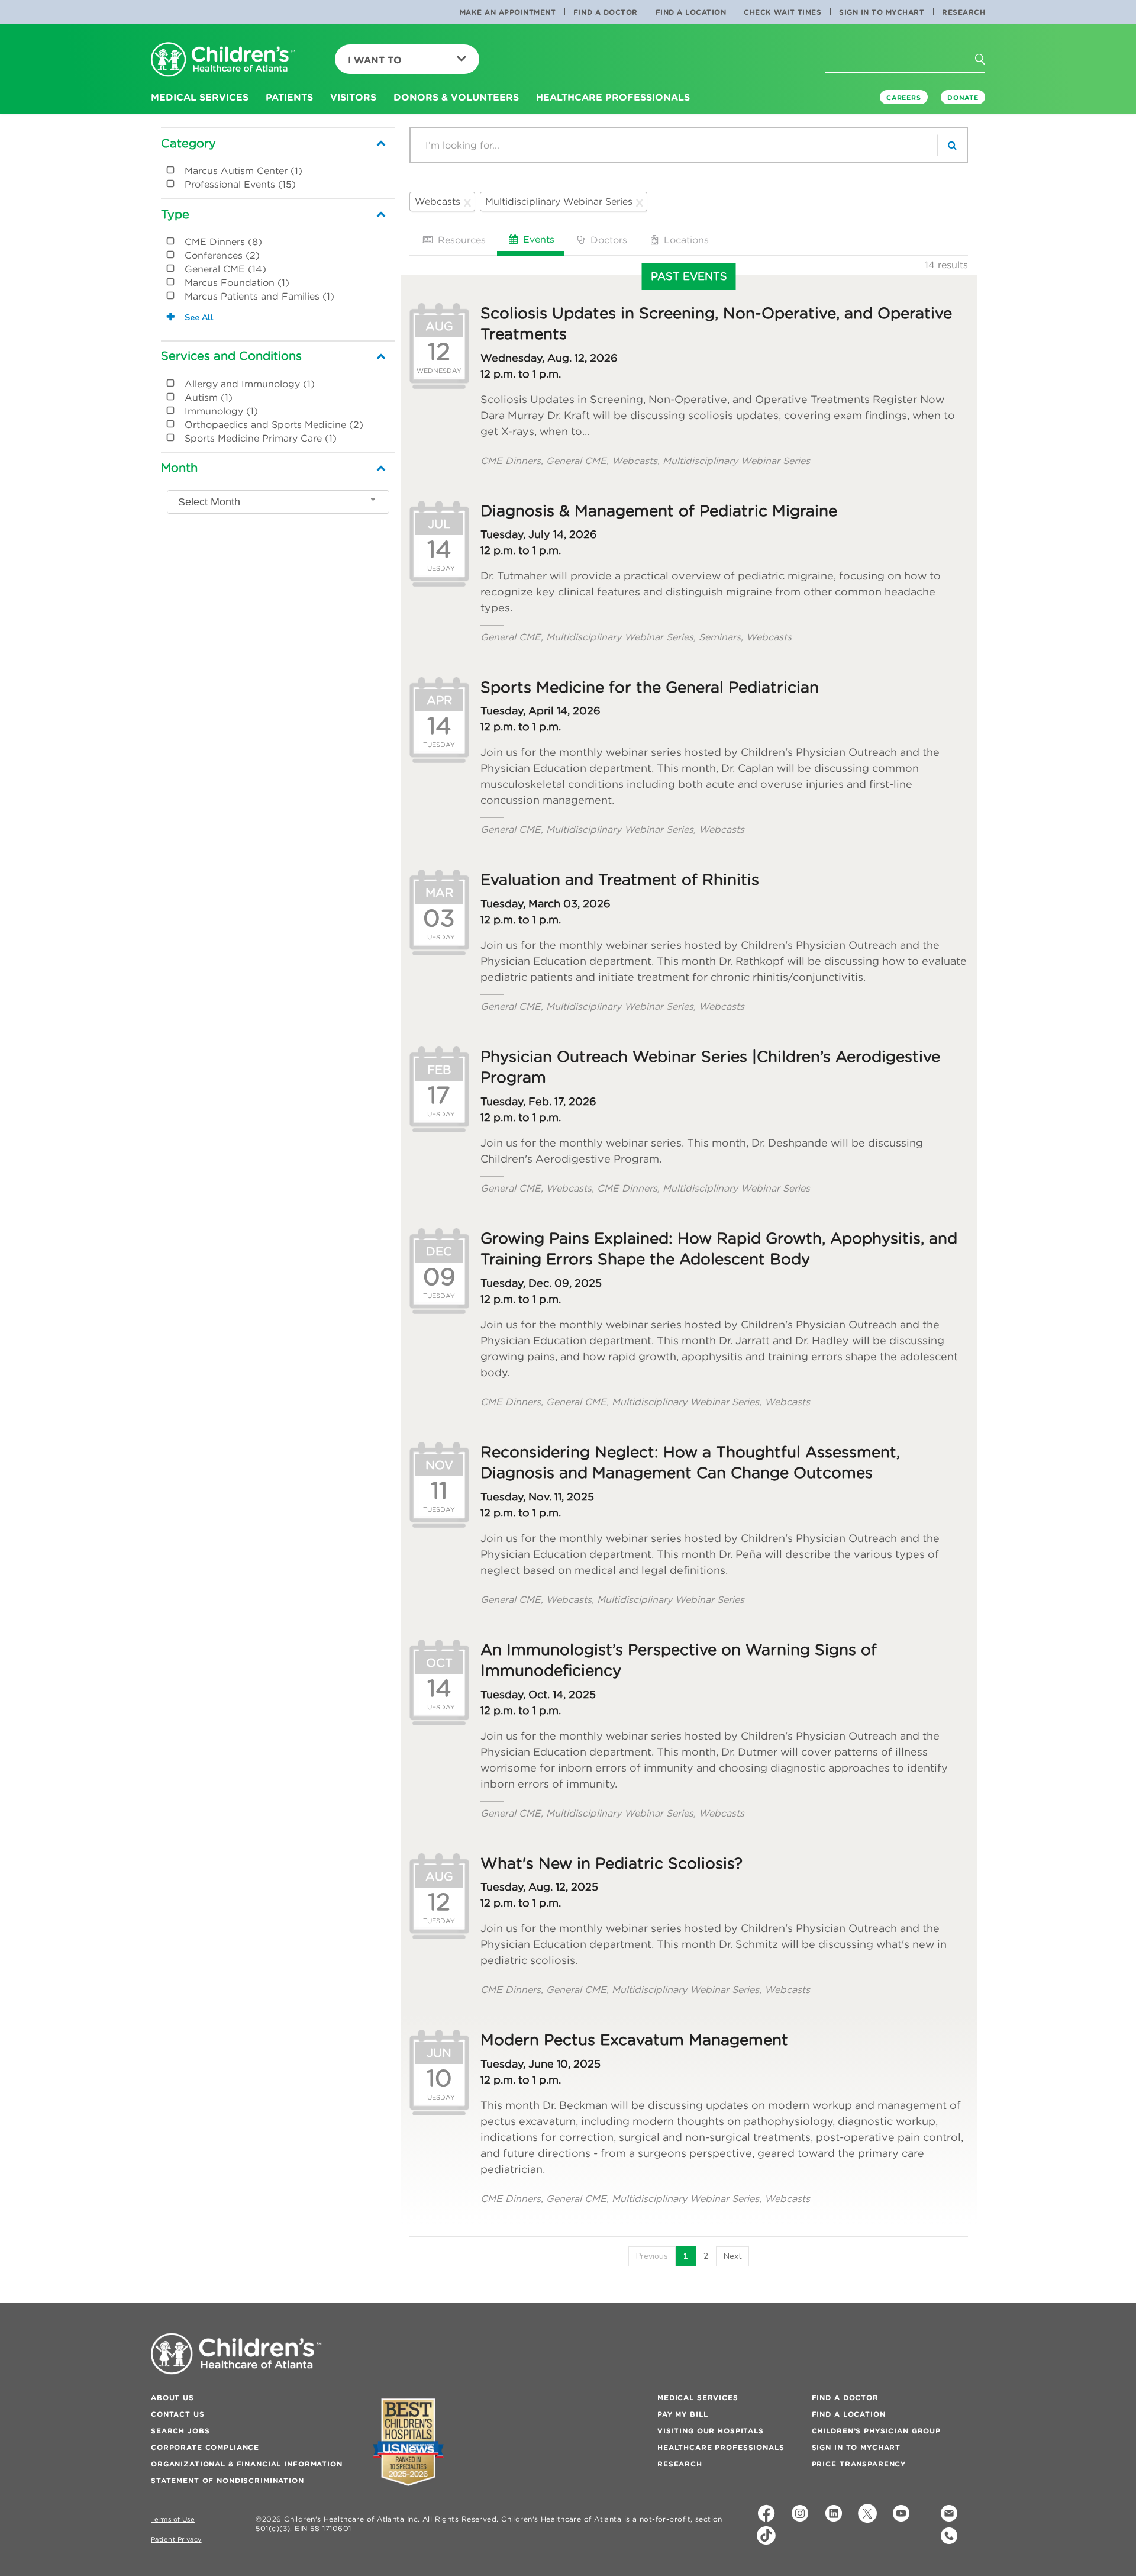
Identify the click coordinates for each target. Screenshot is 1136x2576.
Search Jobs (180, 2431)
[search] (952, 145)
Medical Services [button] (200, 97)
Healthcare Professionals (721, 2447)
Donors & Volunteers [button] (456, 97)
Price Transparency (859, 2464)
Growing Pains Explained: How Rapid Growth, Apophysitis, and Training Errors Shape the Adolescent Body (719, 1249)
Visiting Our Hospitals (711, 2431)
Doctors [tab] (607, 240)
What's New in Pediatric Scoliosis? (611, 1863)
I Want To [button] (375, 60)
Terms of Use (173, 2519)
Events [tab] (537, 239)
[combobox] (278, 502)
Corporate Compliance (205, 2447)
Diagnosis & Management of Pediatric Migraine (659, 511)
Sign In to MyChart (882, 12)
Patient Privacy (176, 2540)
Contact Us (178, 2414)
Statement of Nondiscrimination (227, 2480)
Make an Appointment (508, 12)
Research (964, 12)
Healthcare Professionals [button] (613, 97)
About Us (172, 2398)
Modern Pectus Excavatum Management (634, 2040)
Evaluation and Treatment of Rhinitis (620, 880)
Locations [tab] (685, 240)
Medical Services (698, 2398)
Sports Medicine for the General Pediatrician (650, 687)
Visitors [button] (353, 97)
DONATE (963, 98)
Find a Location (691, 12)
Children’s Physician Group (876, 2431)
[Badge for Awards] (408, 2442)
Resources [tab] (460, 240)
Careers (904, 98)
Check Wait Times (782, 12)
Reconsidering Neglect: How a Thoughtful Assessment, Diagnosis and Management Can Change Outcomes (690, 1462)
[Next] (732, 2256)
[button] (987, 63)
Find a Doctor (606, 12)
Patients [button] (289, 97)
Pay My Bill (682, 2414)
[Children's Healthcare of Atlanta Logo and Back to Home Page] (223, 60)
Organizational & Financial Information (247, 2464)
